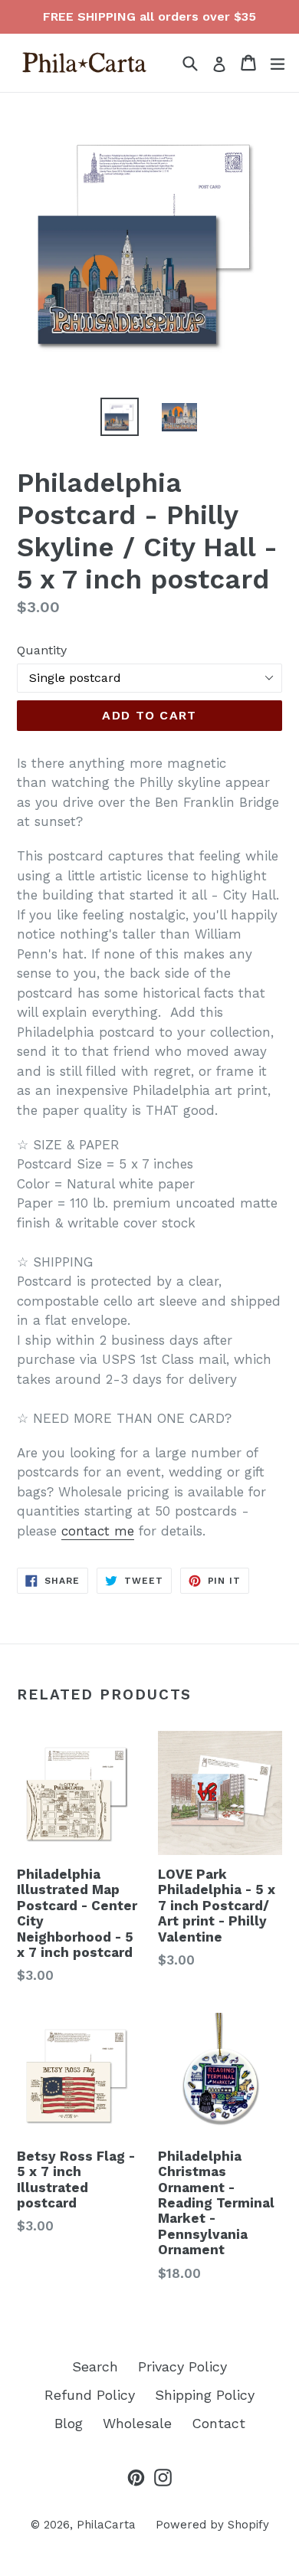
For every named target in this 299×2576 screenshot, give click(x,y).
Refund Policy (90, 2395)
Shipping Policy (205, 2395)
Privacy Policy (182, 2366)
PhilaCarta (106, 2525)
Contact (219, 2423)
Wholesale (137, 2423)
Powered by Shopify (212, 2525)
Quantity (42, 650)
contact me (98, 1531)
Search (95, 2366)
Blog (69, 2423)
